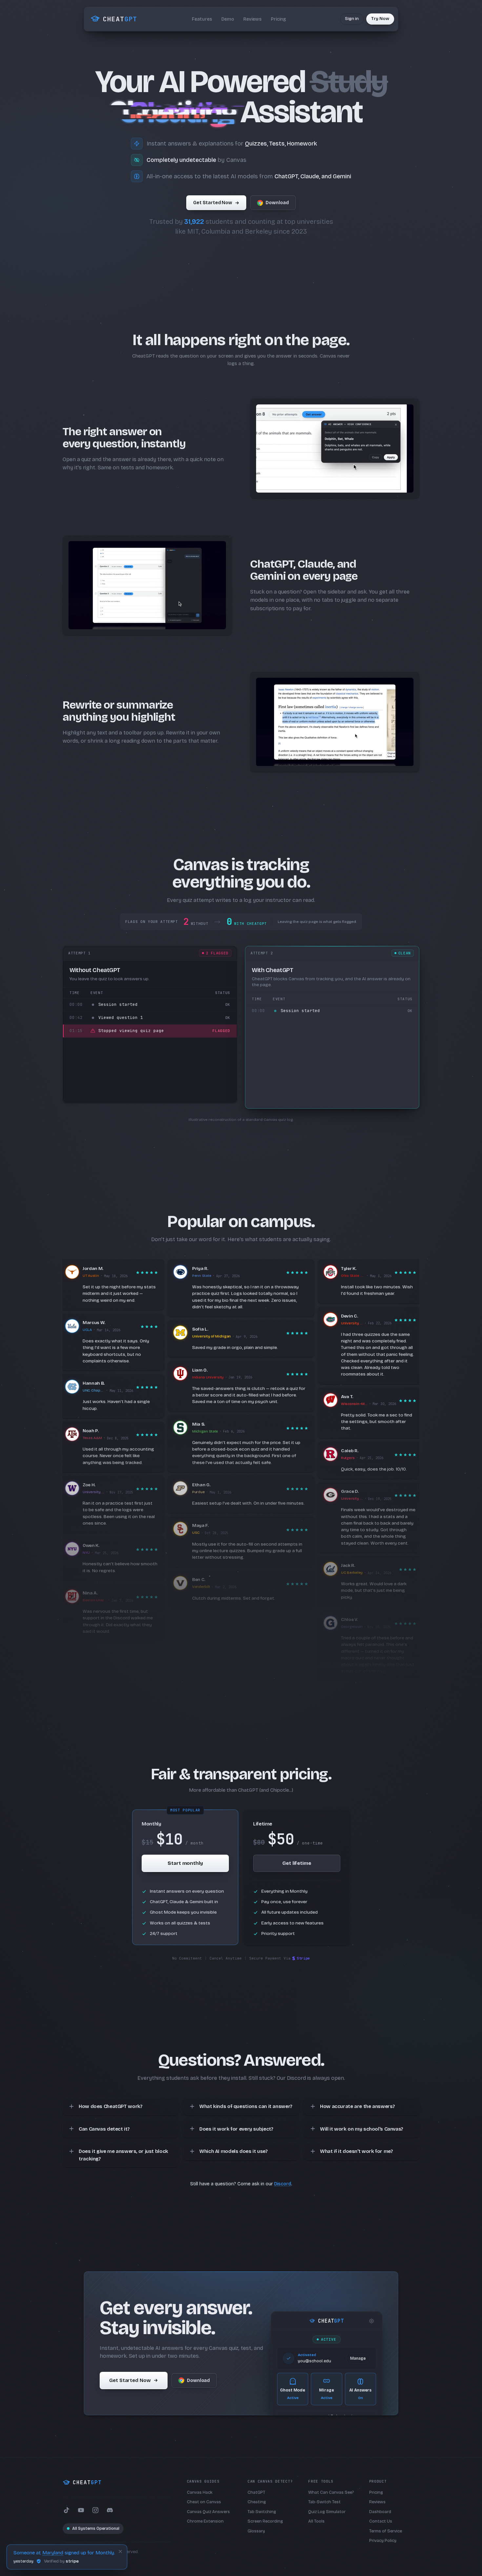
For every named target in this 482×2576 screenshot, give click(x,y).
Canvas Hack (200, 2492)
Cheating (257, 2502)
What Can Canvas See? (331, 2492)
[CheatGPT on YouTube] (81, 2510)
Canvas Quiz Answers (208, 2512)
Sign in (352, 19)
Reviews (252, 19)
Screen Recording (265, 2521)
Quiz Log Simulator (327, 2512)
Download (277, 203)
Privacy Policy (383, 2541)
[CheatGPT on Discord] (110, 2510)
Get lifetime (297, 1863)
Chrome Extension (205, 2521)
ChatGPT (256, 2492)
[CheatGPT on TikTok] (67, 2510)
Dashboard (380, 2512)
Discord (283, 2184)
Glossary (256, 2531)
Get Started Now (213, 203)
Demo (228, 19)
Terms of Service (386, 2531)
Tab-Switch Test (324, 2502)
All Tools (316, 2521)
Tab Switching (262, 2512)
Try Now (380, 19)
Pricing (278, 19)
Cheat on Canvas (204, 2502)
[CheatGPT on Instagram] (95, 2510)
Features (202, 19)
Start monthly (185, 1863)
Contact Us (381, 2521)
